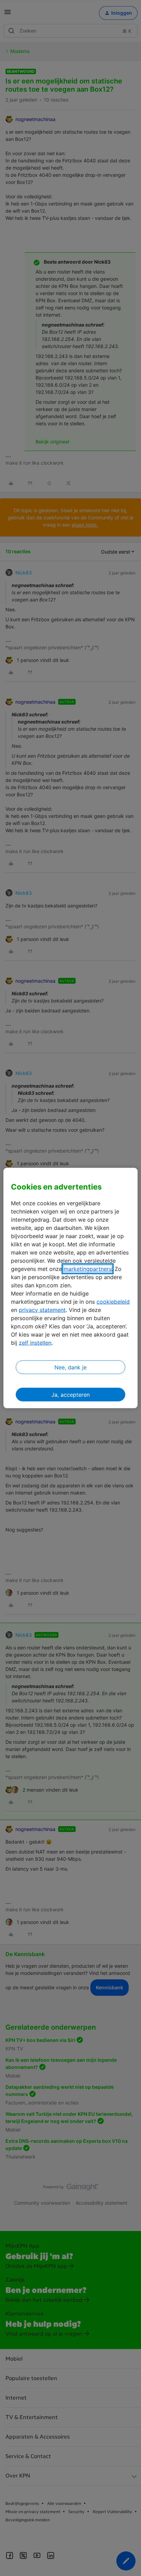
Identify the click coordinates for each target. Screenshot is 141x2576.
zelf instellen (35, 1342)
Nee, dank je (70, 1367)
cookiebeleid (113, 1301)
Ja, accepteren (70, 1394)
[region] (70, 1288)
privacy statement (42, 1310)
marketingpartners (88, 1269)
